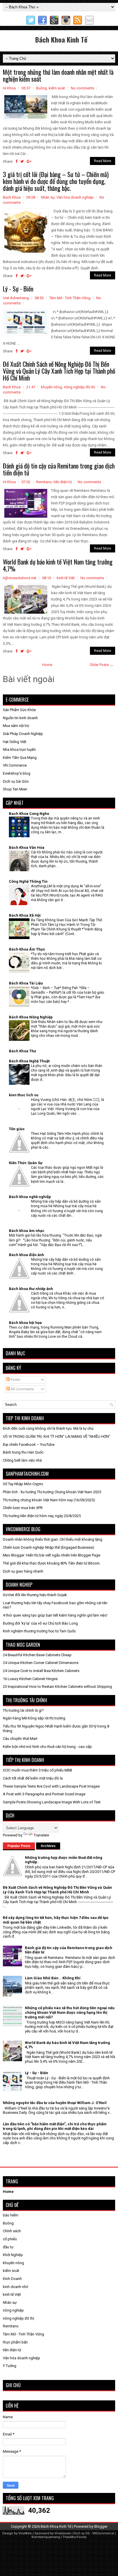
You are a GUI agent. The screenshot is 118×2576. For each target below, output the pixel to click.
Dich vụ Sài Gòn (16, 781)
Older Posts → (102, 665)
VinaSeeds (63, 2533)
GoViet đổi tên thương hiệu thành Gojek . (36, 1595)
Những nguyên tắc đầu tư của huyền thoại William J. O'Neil (55, 2103)
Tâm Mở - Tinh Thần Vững (70, 298)
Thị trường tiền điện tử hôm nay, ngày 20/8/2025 (42, 1516)
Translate (41, 1835)
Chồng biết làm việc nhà (22, 1460)
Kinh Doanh (12, 2279)
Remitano (44, 482)
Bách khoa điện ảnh (26, 1255)
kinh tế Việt (66, 578)
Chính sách (12, 2231)
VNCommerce (103, 2533)
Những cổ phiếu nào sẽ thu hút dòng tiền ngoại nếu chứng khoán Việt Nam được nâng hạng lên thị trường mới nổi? (70, 2012)
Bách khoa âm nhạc (27, 1231)
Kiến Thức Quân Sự (26, 1163)
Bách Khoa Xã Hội (25, 915)
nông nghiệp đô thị (79, 387)
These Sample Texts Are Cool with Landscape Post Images (51, 1786)
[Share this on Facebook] (16, 161)
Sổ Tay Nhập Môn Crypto (23, 1484)
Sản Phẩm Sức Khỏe (19, 710)
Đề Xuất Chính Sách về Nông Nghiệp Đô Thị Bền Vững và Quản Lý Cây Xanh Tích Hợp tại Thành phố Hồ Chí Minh (59, 371)
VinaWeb (25, 2533)
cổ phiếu (10, 2239)
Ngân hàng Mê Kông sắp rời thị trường (34, 1718)
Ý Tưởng (10, 2366)
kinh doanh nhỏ (15, 2287)
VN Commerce (15, 765)
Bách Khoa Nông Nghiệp (31, 1017)
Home (47, 665)
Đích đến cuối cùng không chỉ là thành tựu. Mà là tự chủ (48, 1428)
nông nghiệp (13, 2310)
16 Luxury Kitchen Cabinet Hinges (30, 1679)
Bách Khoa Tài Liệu (26, 983)
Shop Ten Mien (15, 789)
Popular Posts (19, 1846)
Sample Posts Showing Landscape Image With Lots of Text (52, 1802)
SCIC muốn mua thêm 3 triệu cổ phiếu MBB (38, 1770)
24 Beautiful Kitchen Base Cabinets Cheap (37, 1655)
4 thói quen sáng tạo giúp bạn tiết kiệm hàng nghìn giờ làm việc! (55, 1615)
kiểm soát (57, 88)
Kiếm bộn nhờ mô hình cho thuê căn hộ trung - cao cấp (47, 1747)
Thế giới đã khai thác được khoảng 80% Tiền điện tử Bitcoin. (52, 1563)
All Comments (22, 1389)
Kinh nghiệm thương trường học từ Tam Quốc (39, 1631)
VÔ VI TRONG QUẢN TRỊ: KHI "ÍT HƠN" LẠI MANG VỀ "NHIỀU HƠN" (57, 1436)
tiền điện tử (63, 482)
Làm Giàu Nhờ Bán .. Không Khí (53, 1978)
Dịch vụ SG (81, 2533)
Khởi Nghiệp (13, 2255)
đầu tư (8, 2247)
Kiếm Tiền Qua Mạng (20, 758)
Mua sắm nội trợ (16, 726)
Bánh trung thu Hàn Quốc (23, 1452)
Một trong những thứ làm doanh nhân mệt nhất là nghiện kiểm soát (58, 75)
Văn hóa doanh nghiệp (75, 197)
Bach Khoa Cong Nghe (29, 814)
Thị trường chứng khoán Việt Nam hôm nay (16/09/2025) (49, 1500)
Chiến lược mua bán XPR (23, 1508)
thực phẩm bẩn (15, 2342)
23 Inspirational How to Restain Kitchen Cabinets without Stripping (57, 1687)
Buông (42, 88)
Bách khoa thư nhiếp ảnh (31, 1289)
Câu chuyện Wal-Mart (20, 1739)
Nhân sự (48, 197)
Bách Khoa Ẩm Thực (27, 949)
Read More (103, 161)
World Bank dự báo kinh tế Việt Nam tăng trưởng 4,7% (58, 565)
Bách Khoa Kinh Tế (61, 39)
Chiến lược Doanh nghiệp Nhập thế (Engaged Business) (49, 1547)
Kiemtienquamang (46, 2537)
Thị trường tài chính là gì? (23, 1710)
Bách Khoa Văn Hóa (27, 848)
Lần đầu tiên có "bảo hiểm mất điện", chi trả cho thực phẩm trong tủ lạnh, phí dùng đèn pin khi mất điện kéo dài (55, 2126)
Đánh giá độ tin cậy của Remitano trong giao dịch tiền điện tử (59, 469)
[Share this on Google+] (29, 161)
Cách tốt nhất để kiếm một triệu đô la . (34, 1778)
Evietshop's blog (17, 773)
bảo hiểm (11, 2215)
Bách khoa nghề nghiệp (30, 1197)
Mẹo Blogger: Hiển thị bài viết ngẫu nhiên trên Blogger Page (52, 1555)
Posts (15, 1380)
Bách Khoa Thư (22, 1051)
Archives (48, 1846)
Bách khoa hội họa (25, 1323)
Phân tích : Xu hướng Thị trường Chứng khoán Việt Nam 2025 (52, 1492)
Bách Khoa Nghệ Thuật (29, 1061)
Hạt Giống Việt (15, 742)
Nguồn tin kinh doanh (20, 718)
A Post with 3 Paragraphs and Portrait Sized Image (44, 1794)
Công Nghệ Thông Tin (28, 881)
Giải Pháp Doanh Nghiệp (23, 734)
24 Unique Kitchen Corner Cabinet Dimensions (41, 1663)
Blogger (101, 2526)
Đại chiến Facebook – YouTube (29, 1445)
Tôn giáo (17, 1129)
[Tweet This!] (22, 161)
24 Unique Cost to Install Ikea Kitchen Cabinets (41, 1671)
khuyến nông (52, 387)
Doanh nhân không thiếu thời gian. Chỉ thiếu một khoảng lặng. (53, 1539)
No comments (82, 88)
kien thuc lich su (24, 1095)
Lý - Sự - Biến (18, 289)
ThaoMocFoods (74, 2537)
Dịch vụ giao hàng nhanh (23, 1571)
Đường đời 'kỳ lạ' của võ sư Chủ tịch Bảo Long (40, 1623)
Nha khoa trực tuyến (19, 749)
